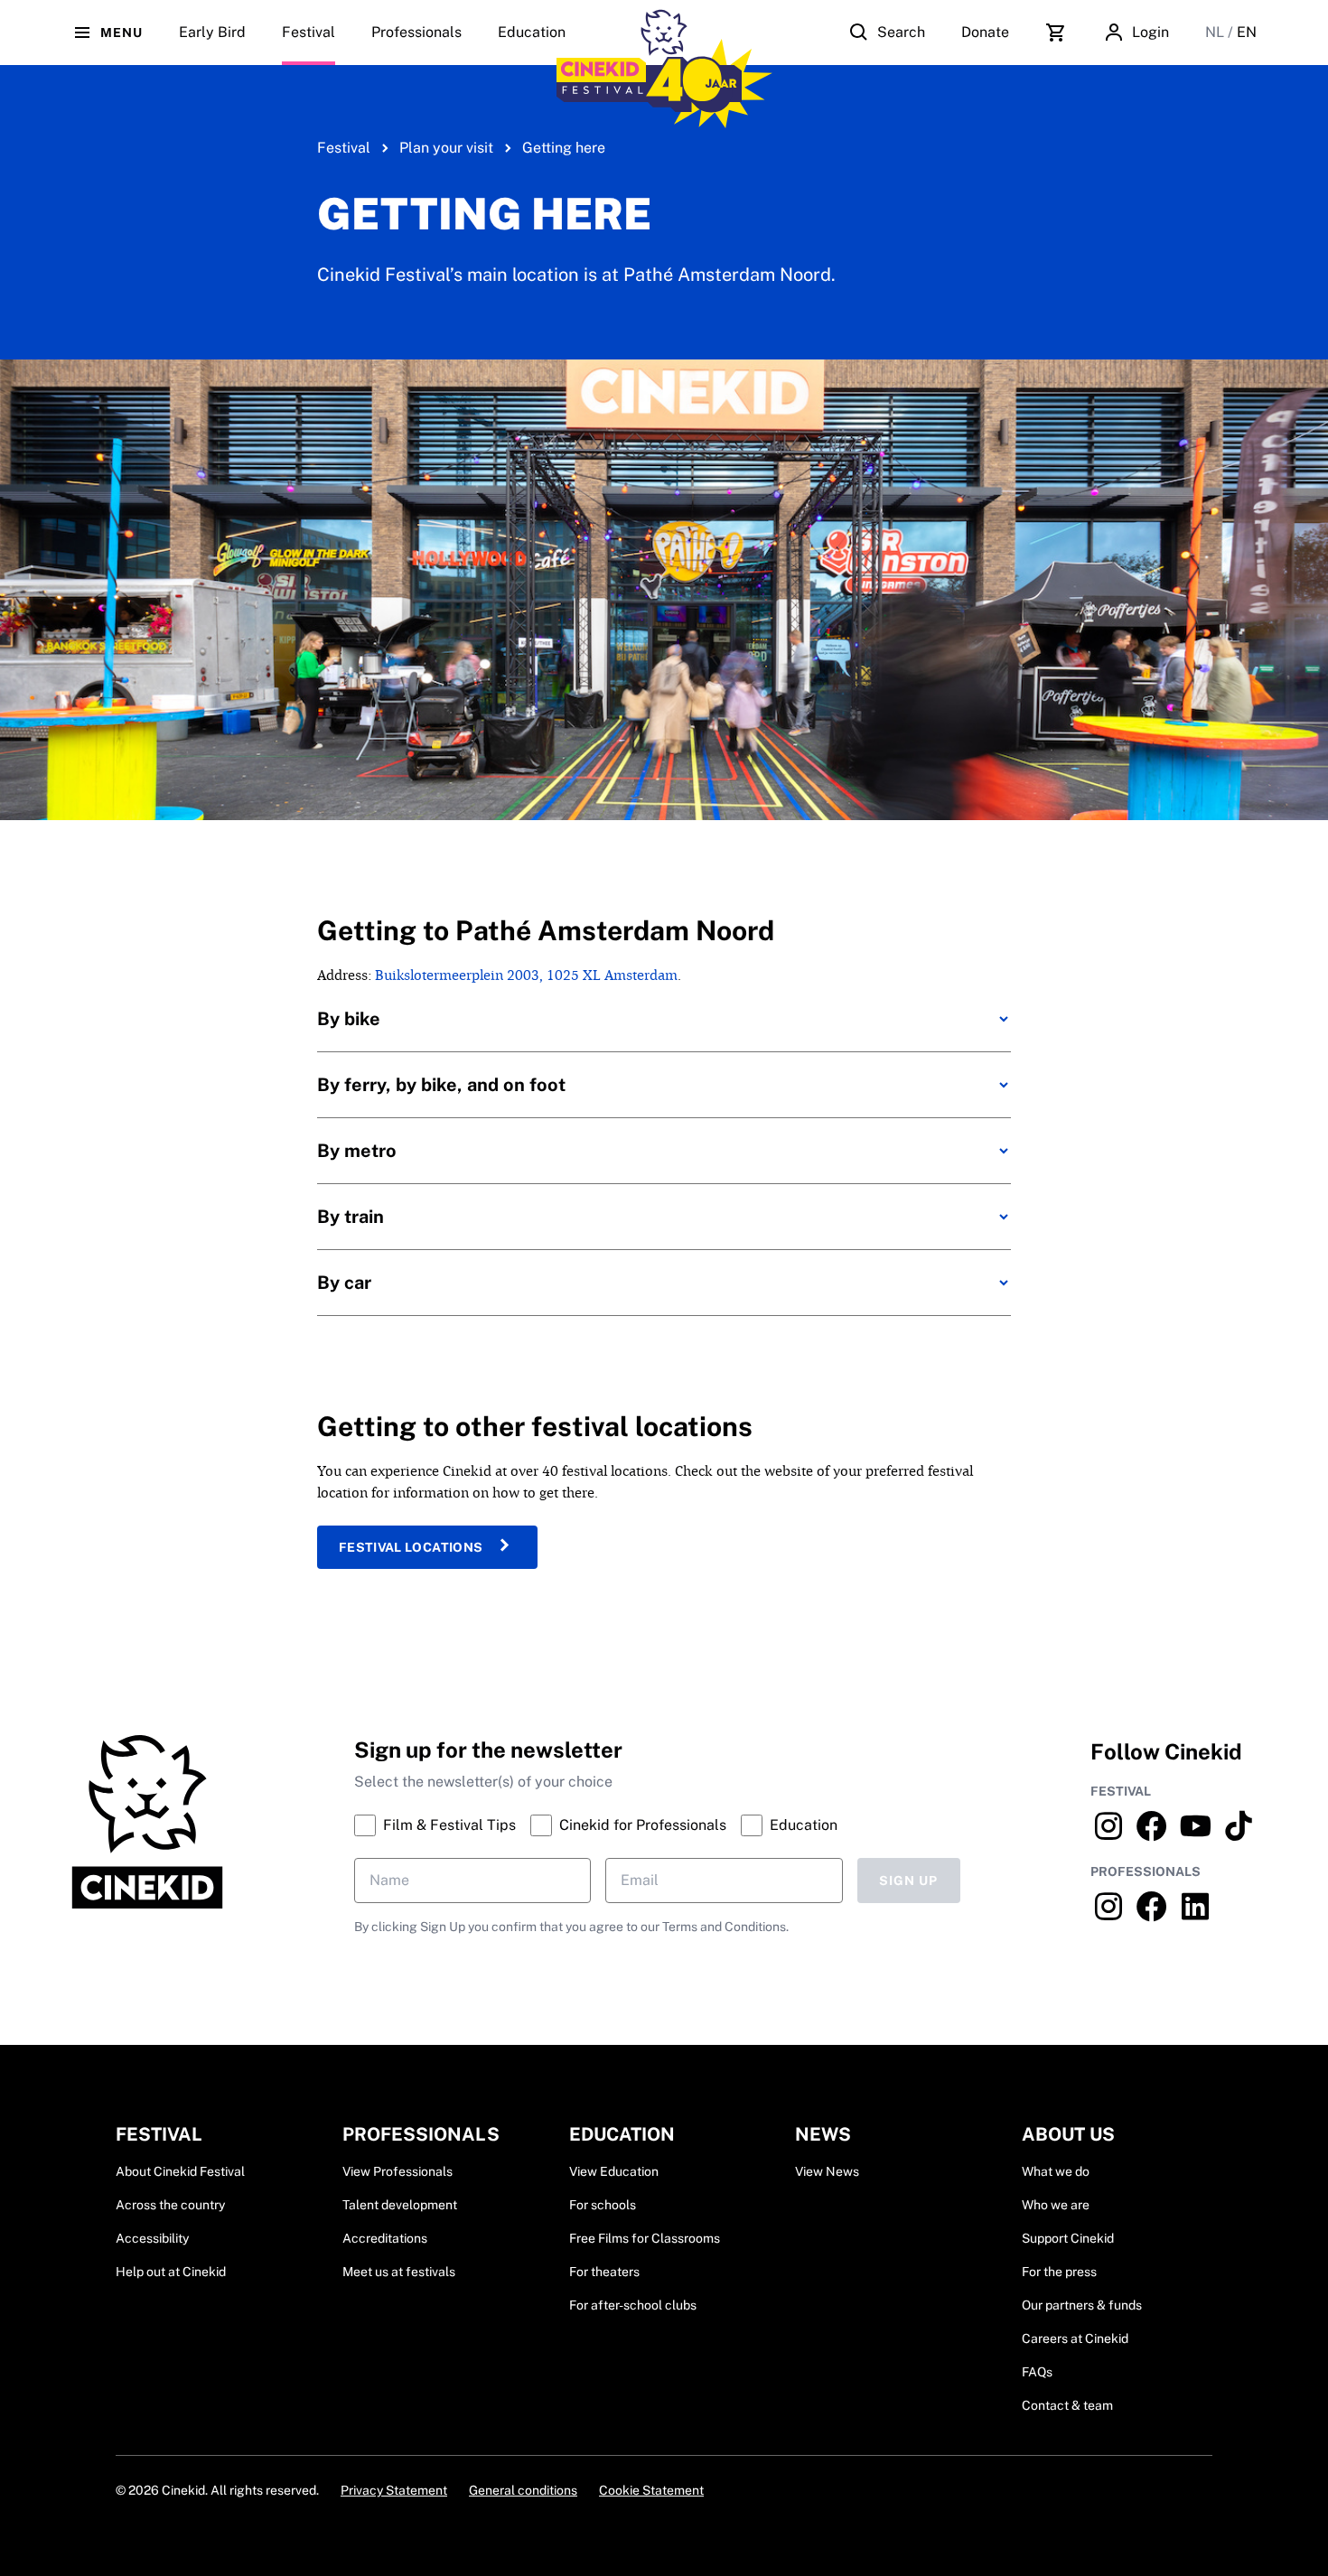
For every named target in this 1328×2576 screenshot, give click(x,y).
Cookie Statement (651, 2490)
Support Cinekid (1068, 2238)
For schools (603, 2205)
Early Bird (212, 32)
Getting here (564, 148)
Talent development (400, 2205)
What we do (1056, 2171)
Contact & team (1067, 2405)
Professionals (416, 32)
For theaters (604, 2272)
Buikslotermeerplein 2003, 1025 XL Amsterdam (526, 975)
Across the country (170, 2205)
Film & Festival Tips (449, 1825)
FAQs (1037, 2372)
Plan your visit (446, 148)
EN (1247, 32)
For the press (1059, 2272)
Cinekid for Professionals (643, 1825)
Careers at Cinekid (1075, 2338)
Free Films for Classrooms (645, 2238)
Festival (344, 148)
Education (532, 32)
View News (827, 2171)
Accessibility (152, 2238)
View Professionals (397, 2171)
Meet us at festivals (399, 2272)
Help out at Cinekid (171, 2272)
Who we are (1056, 2205)
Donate (985, 32)
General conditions (523, 2490)
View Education (614, 2171)
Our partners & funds (1082, 2305)
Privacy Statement (394, 2490)
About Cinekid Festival (180, 2171)
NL (1216, 32)
